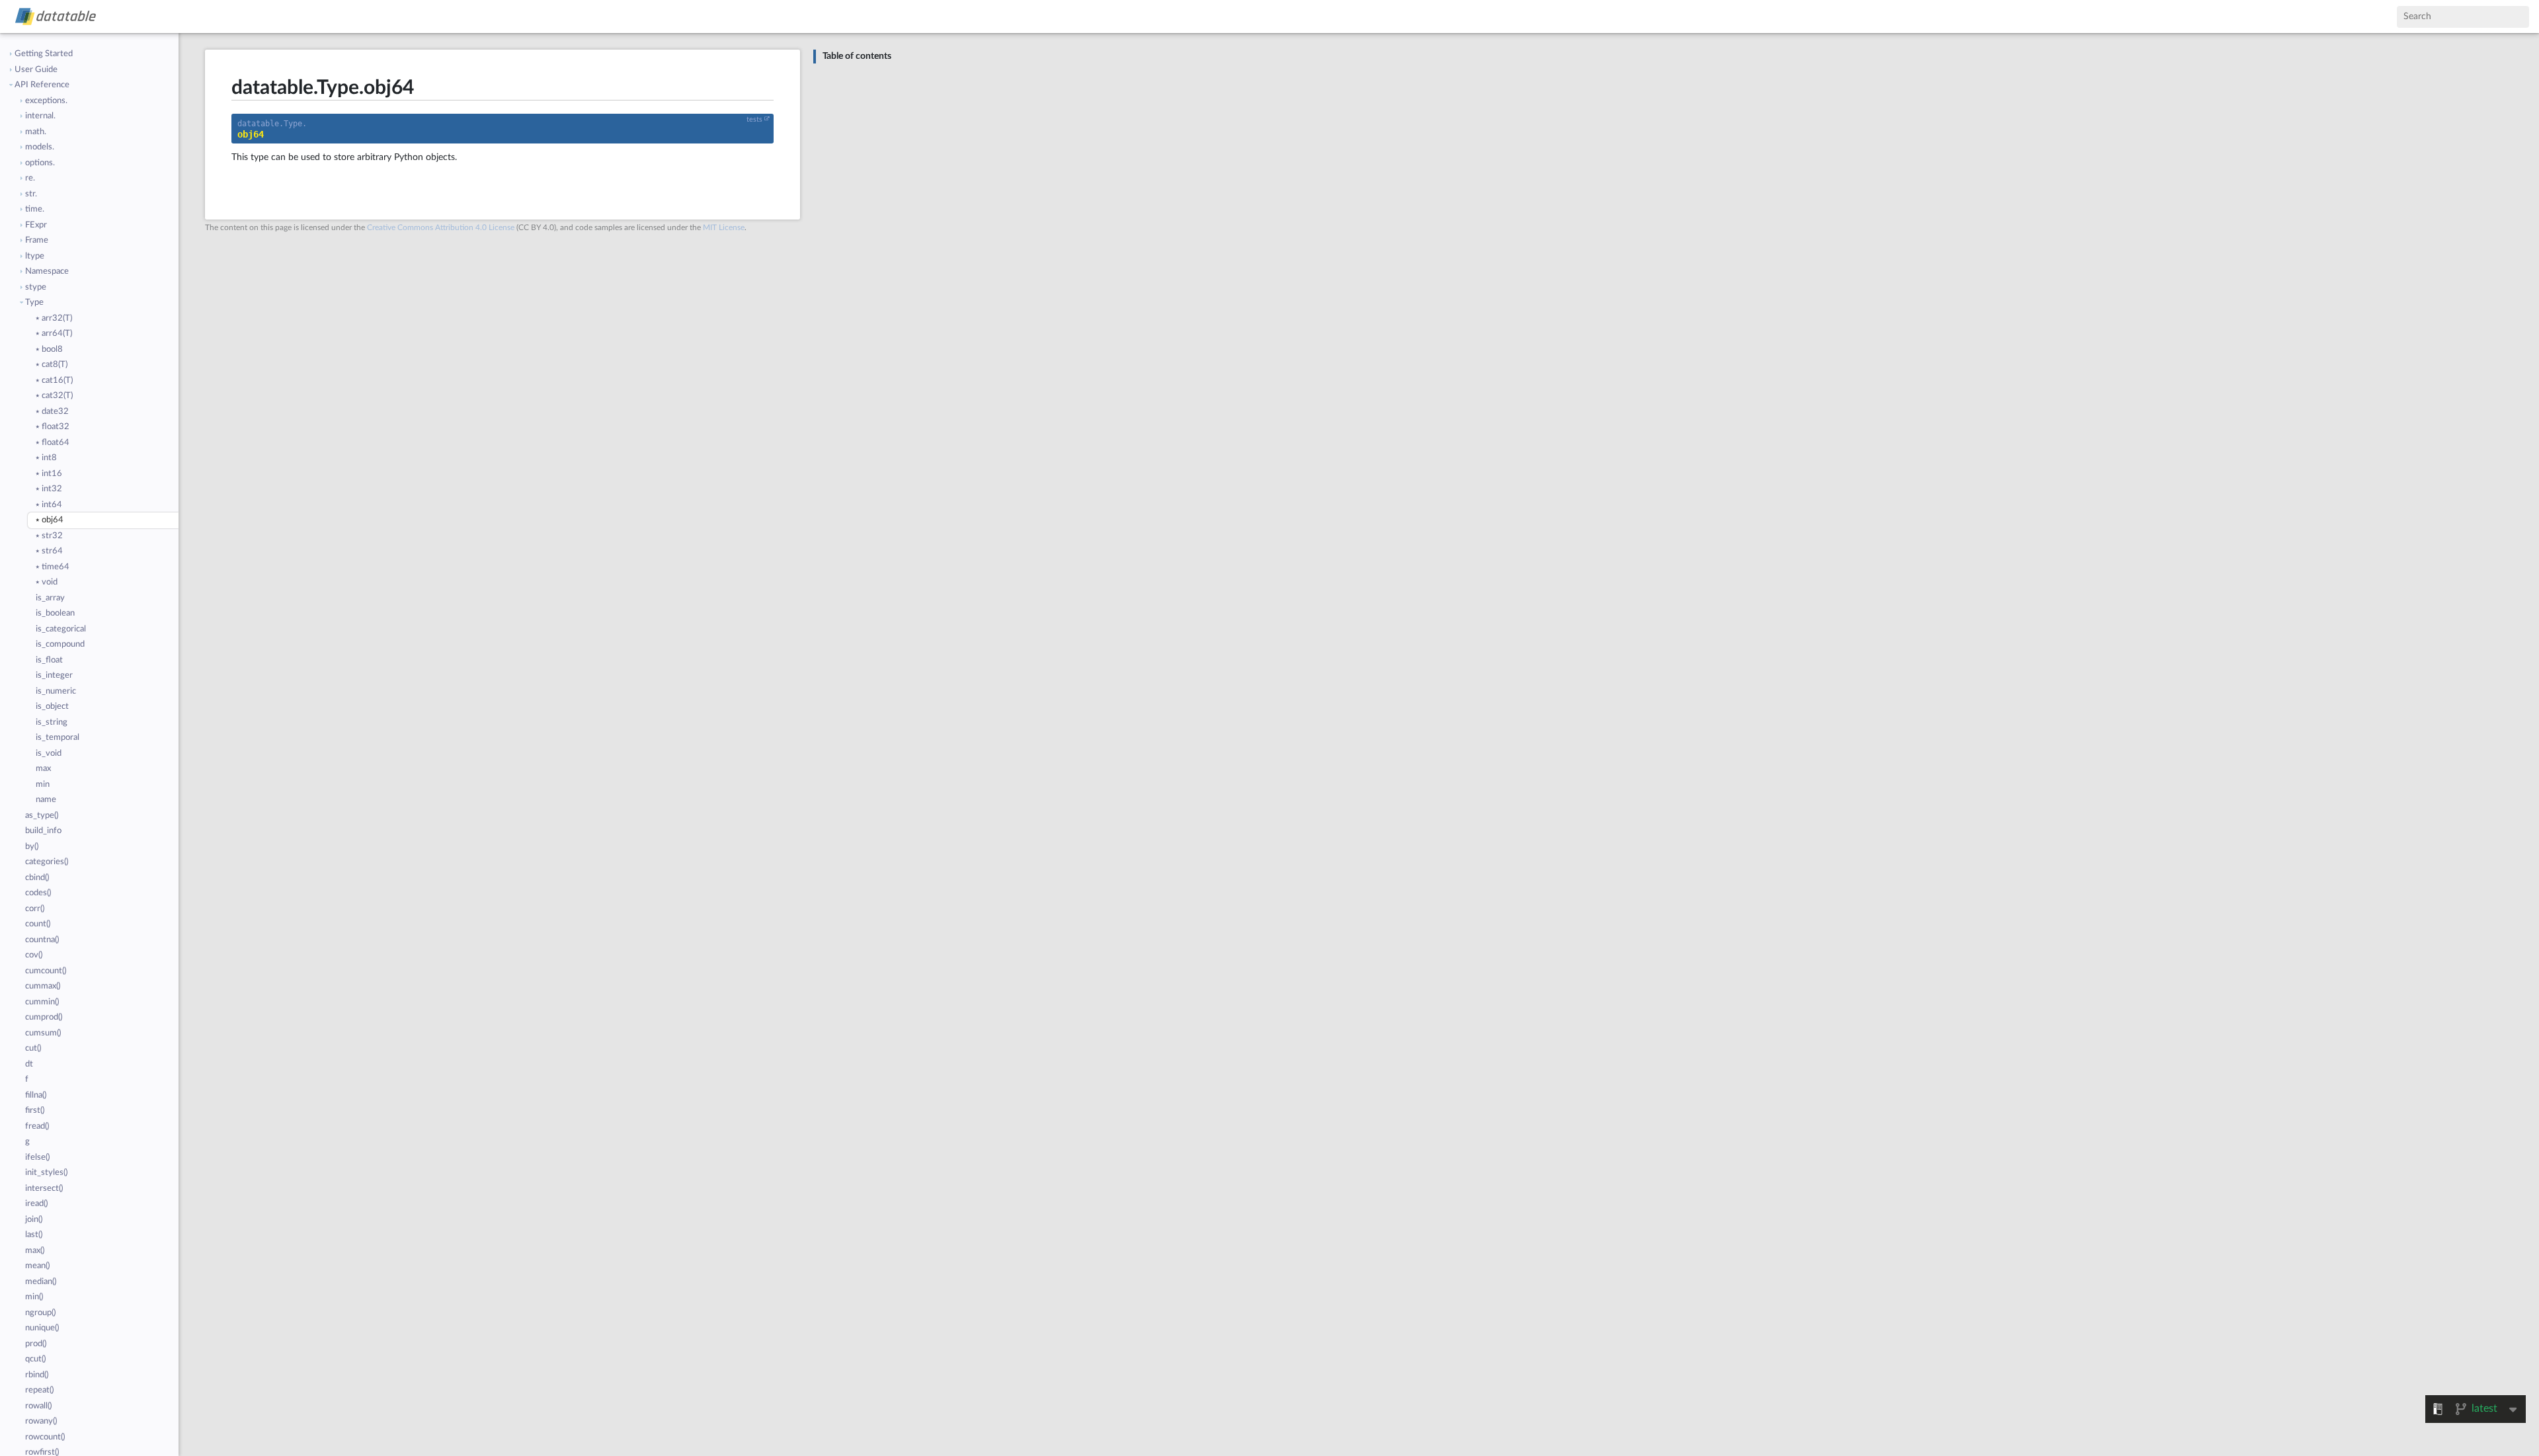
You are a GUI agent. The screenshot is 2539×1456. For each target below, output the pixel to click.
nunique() (42, 1328)
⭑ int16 (49, 474)
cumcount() (46, 971)
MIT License (724, 227)
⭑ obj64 (50, 520)
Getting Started (44, 54)
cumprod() (44, 1017)
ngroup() (40, 1313)
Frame (37, 240)
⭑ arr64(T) (54, 334)
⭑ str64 (49, 551)
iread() (36, 1204)
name (46, 800)
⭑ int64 (49, 505)
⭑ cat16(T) (54, 381)
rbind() (37, 1375)
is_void (49, 753)
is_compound (60, 644)
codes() (38, 893)
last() (34, 1235)
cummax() (43, 986)
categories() (47, 862)
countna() (42, 940)
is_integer (54, 675)
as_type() (42, 816)
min (43, 785)
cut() (33, 1048)
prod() (36, 1344)
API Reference (42, 85)
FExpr (36, 225)
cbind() (37, 878)
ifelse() (37, 1157)
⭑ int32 (49, 489)
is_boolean (55, 613)
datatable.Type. (272, 124)
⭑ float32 (53, 427)
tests (754, 120)
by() (32, 847)
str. (31, 194)
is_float (49, 660)
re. (30, 178)
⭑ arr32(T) (54, 318)
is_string (52, 722)
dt (29, 1064)
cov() (34, 955)
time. (35, 209)
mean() (37, 1266)
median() (41, 1282)
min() (34, 1297)
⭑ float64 (53, 443)
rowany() (41, 1421)
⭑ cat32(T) (54, 396)
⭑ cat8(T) (52, 365)
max (43, 769)
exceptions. (46, 101)
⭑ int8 (46, 458)
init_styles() (46, 1173)
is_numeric (56, 691)
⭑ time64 (53, 567)
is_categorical (61, 629)
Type (34, 303)
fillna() (36, 1095)
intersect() (44, 1189)
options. (40, 163)
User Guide (36, 70)
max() (35, 1251)
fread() (37, 1126)
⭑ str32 (49, 536)
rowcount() (45, 1437)
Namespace (47, 271)
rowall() (38, 1406)
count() (38, 924)
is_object (52, 707)
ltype (35, 256)
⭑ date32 (52, 412)
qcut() (35, 1359)
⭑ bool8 (49, 349)
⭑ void (47, 582)
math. (36, 132)
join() (34, 1220)
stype (36, 287)
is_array (50, 598)
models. (40, 147)
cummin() (42, 1002)
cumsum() (43, 1033)
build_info (43, 831)
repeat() (39, 1390)
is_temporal (58, 738)
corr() (35, 909)
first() (35, 1111)
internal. (40, 116)
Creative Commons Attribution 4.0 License (441, 227)
